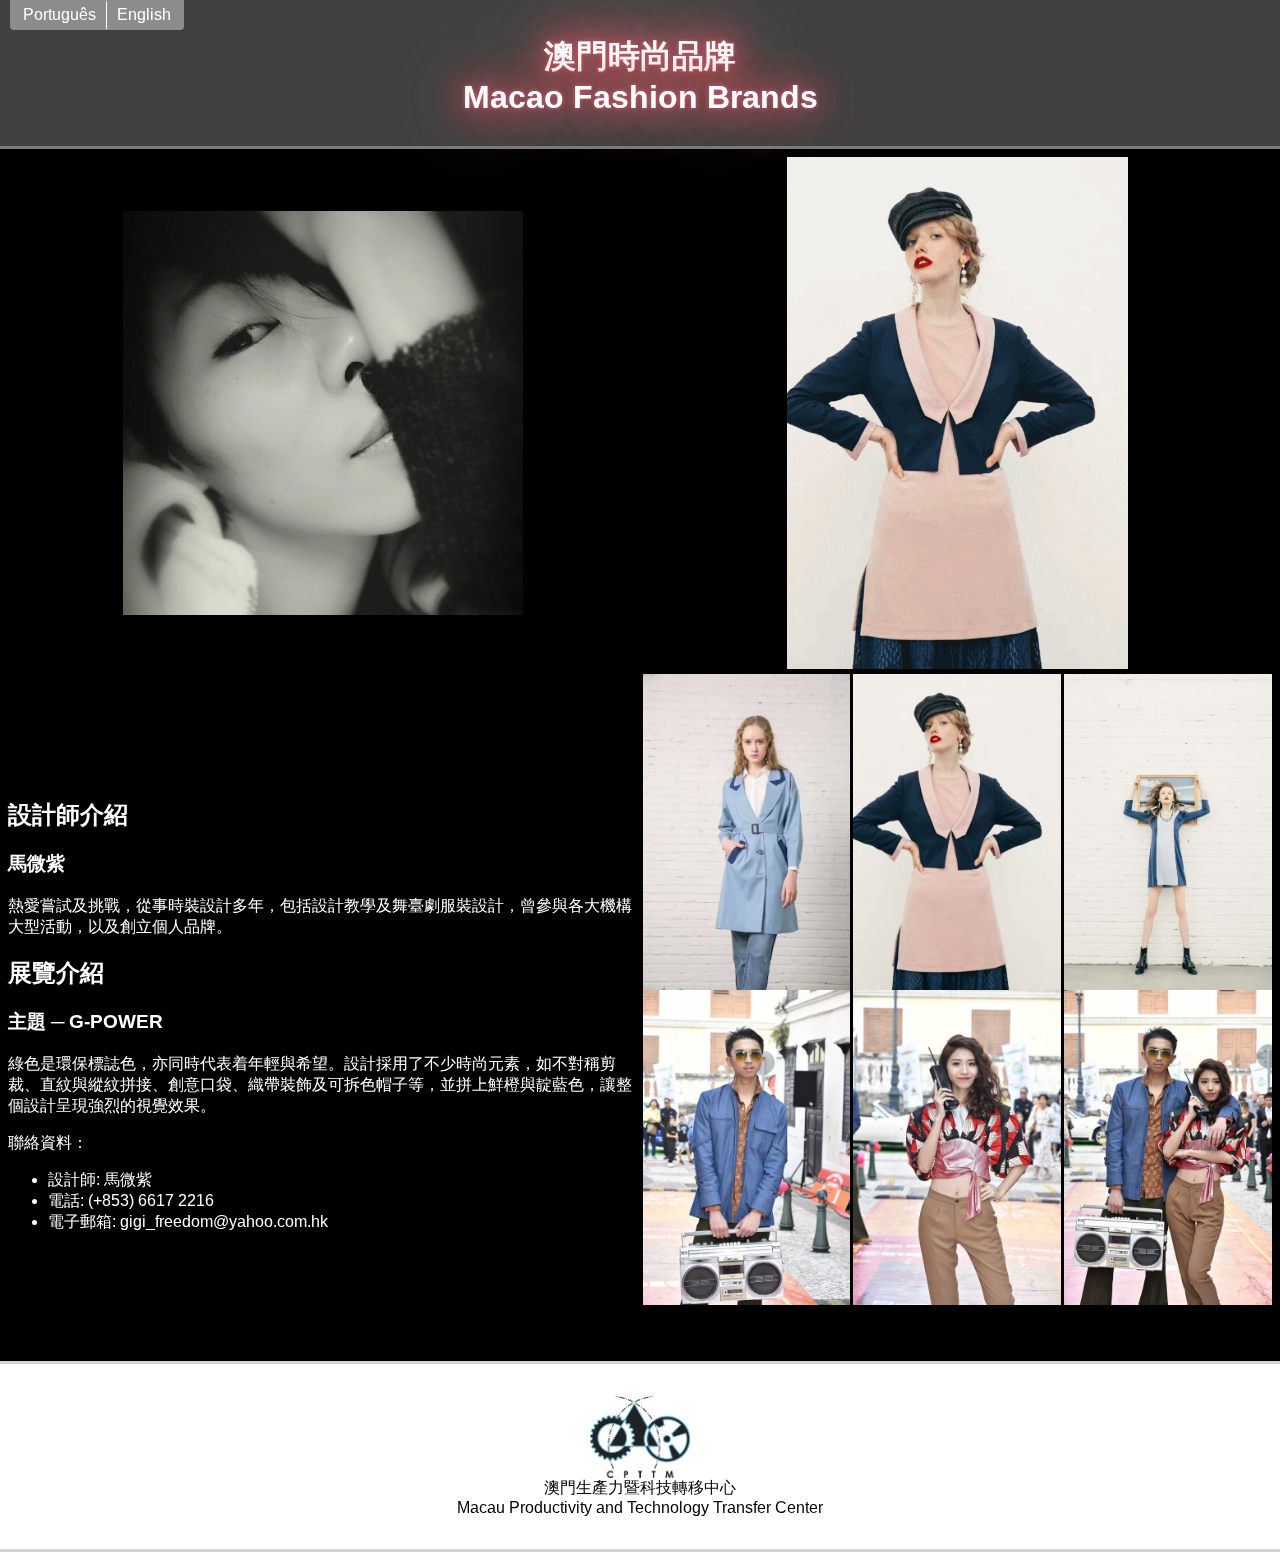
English (144, 14)
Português (59, 14)
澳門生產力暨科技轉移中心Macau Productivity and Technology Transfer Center (640, 1497)
